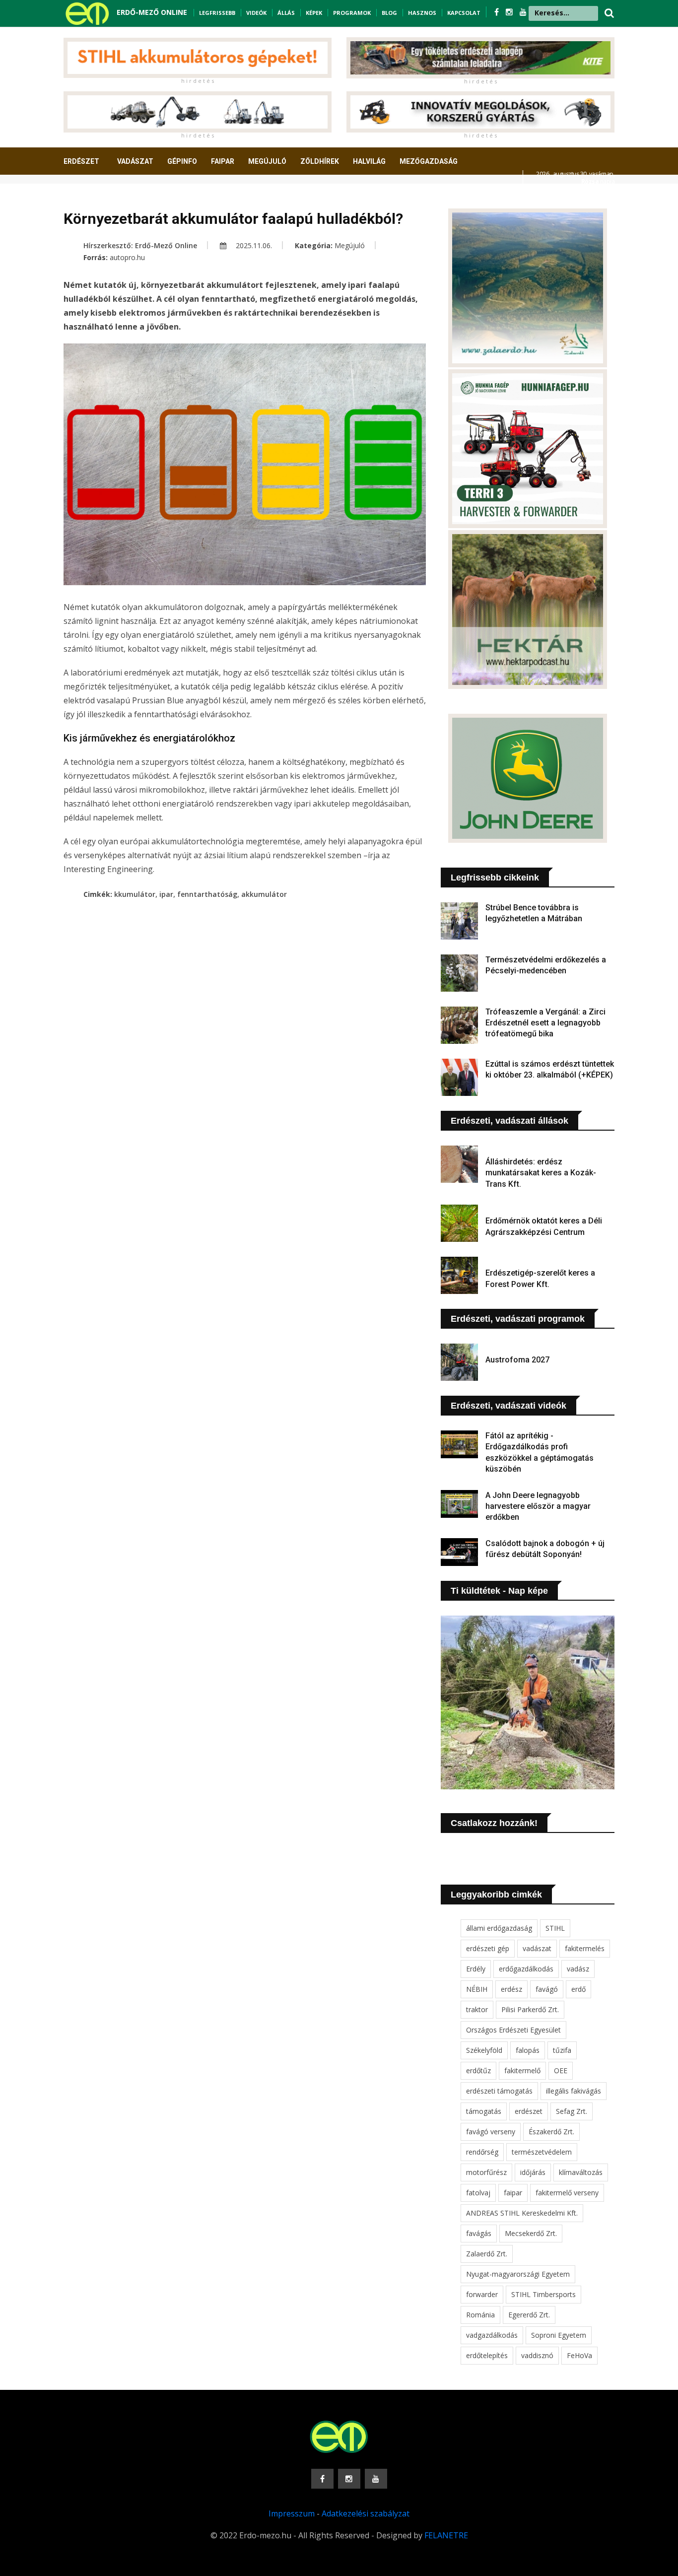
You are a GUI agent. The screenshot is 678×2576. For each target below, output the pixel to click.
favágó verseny (491, 2132)
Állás (286, 13)
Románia (480, 2315)
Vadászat (135, 161)
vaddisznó (537, 2355)
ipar (166, 894)
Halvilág (369, 161)
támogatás (484, 2111)
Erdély (476, 1969)
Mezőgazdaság (429, 161)
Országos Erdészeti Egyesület (513, 2030)
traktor (477, 2009)
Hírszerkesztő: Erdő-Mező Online (140, 245)
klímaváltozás (581, 2172)
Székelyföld (484, 2050)
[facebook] (498, 12)
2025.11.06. (253, 245)
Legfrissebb (217, 13)
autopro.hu (127, 257)
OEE (561, 2070)
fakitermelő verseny (567, 2193)
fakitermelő (522, 2070)
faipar (513, 2193)
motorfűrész (486, 2172)
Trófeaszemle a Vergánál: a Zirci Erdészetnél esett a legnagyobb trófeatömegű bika (545, 1023)
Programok (352, 13)
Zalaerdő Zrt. (487, 2254)
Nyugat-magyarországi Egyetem (518, 2274)
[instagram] (510, 12)
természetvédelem (542, 2152)
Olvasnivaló (92, 198)
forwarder (482, 2294)
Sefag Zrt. (572, 2111)
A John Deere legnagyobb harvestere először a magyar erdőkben (538, 1506)
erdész (511, 1989)
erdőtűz (478, 2070)
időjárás (533, 2172)
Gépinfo (182, 161)
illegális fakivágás (574, 2091)
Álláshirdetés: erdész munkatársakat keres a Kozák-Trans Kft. (541, 1173)
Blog (389, 13)
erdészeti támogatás (499, 2091)
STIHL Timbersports (543, 2294)
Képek (314, 13)
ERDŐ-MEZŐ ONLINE (152, 12)
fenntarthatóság (207, 894)
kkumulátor (135, 894)
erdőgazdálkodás (526, 1969)
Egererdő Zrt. (529, 2315)
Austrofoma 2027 (517, 1360)
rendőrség (482, 2152)
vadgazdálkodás (492, 2335)
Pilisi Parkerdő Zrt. (530, 2009)
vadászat (537, 1948)
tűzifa (562, 2050)
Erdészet (81, 161)
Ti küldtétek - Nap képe (499, 1591)
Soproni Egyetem (559, 2335)
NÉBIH (477, 1989)
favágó (547, 1989)
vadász (578, 1969)
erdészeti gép (488, 1948)
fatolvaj (478, 2193)
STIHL (555, 1928)
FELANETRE (446, 2535)
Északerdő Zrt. (551, 2132)
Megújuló (267, 161)
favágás (479, 2233)
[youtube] (523, 12)
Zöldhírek (320, 161)
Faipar (223, 161)
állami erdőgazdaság (499, 1928)
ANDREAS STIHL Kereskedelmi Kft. (522, 2213)
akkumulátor (264, 894)
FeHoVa (579, 2355)
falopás (528, 2050)
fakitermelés (585, 1948)
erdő (578, 1989)
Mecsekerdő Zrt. (531, 2233)
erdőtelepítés (487, 2355)
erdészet (529, 2111)
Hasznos (422, 13)
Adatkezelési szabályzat (366, 2513)
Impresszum (292, 2513)
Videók (256, 13)
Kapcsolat (464, 13)
